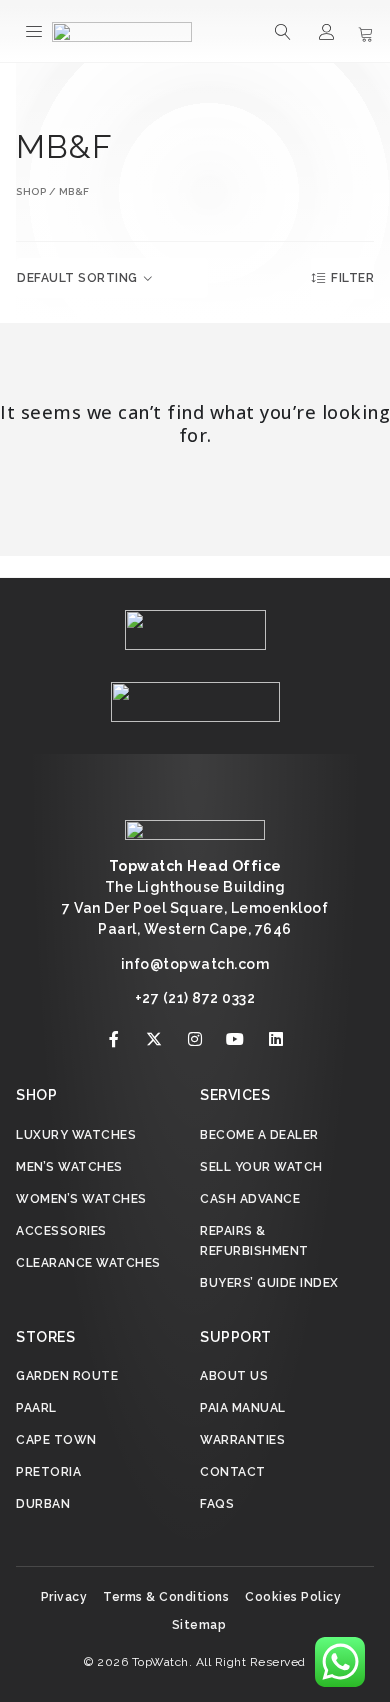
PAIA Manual (243, 1408)
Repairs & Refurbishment (254, 1241)
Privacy (64, 1597)
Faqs (217, 1504)
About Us (234, 1376)
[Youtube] (236, 1039)
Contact (233, 1472)
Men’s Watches (69, 1167)
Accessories (61, 1231)
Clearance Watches (88, 1263)
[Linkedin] (276, 1039)
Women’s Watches (81, 1199)
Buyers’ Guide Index (269, 1283)
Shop (31, 191)
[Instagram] (195, 1039)
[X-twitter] (155, 1039)
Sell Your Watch (261, 1167)
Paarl (36, 1408)
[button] (34, 31)
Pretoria (48, 1472)
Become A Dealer (259, 1135)
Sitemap (199, 1625)
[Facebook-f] (114, 1039)
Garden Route (67, 1376)
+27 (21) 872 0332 (195, 998)
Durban (43, 1504)
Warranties (242, 1440)
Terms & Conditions (166, 1597)
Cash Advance (250, 1199)
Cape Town (56, 1440)
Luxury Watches (76, 1135)
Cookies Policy (293, 1597)
